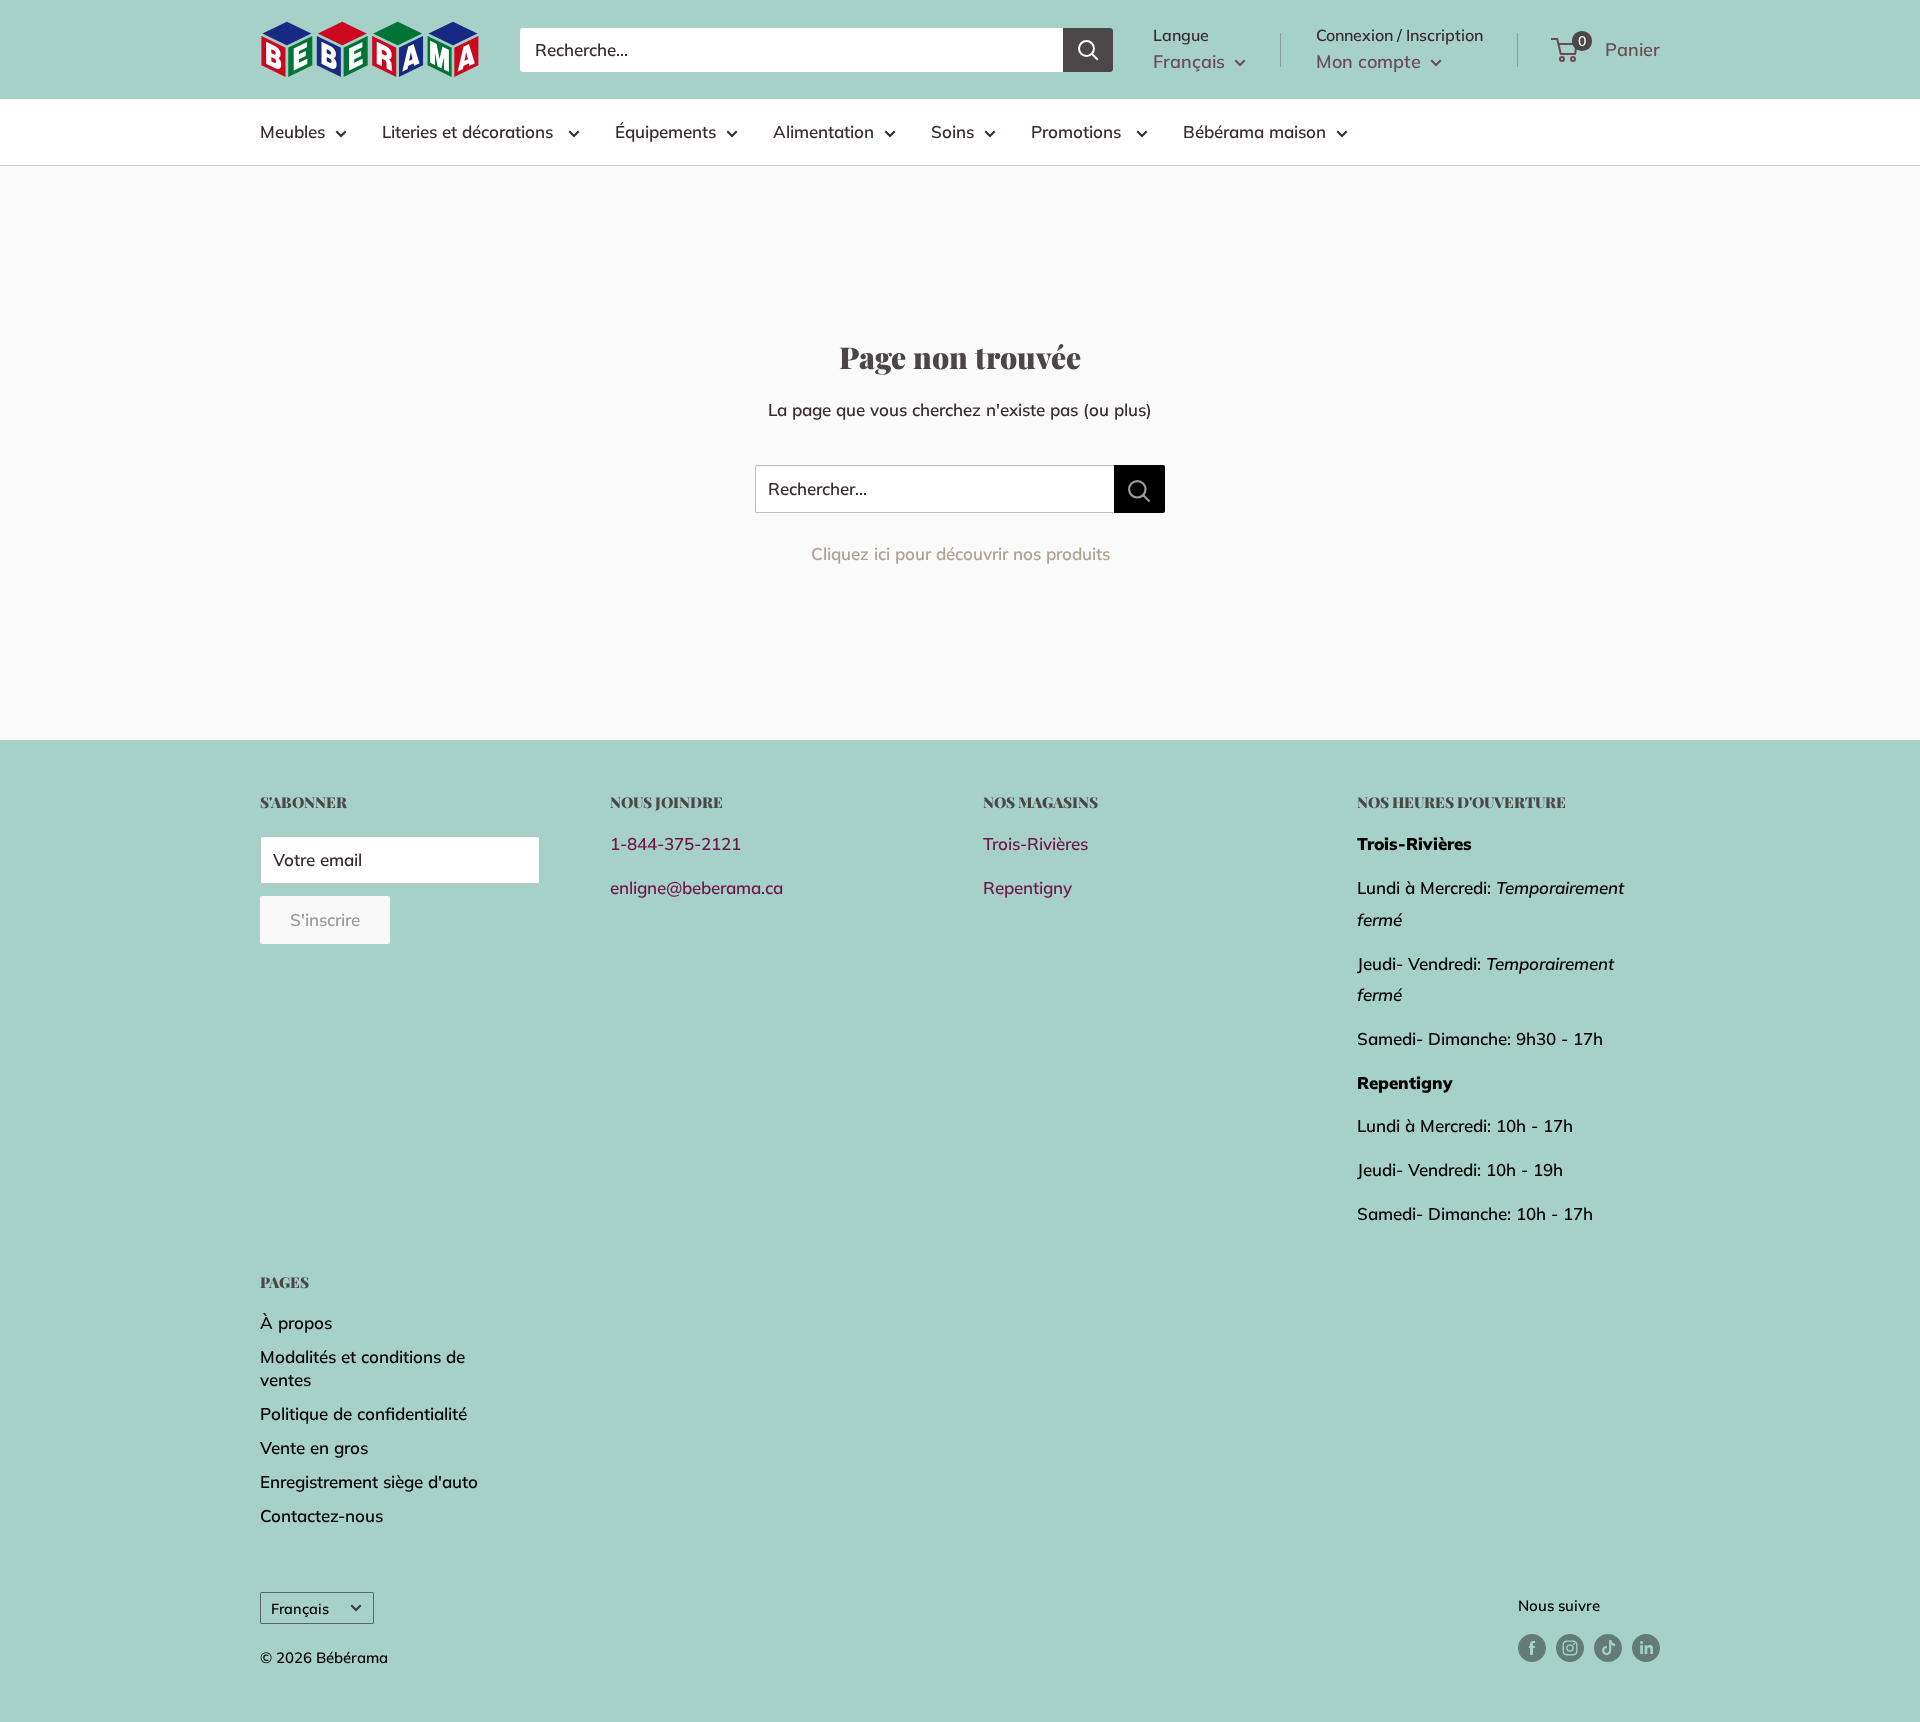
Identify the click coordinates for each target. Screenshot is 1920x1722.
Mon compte (1371, 61)
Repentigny (1027, 887)
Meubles (292, 131)
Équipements (665, 131)
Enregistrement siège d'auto (369, 1481)
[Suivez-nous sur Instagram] (1570, 1646)
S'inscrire (325, 919)
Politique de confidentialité (363, 1413)
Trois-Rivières (1035, 843)
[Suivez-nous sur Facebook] (1532, 1646)
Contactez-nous (321, 1515)
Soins (952, 131)
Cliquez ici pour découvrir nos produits (960, 553)
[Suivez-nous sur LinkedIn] (1646, 1646)
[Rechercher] (1088, 50)
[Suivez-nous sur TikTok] (1608, 1646)
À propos (296, 1322)
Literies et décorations (470, 131)
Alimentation (823, 131)
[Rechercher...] (1139, 489)
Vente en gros (314, 1447)
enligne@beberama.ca (696, 887)
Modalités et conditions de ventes (362, 1368)
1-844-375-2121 (675, 843)
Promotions (1078, 131)
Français (300, 1608)
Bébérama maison (1254, 131)
